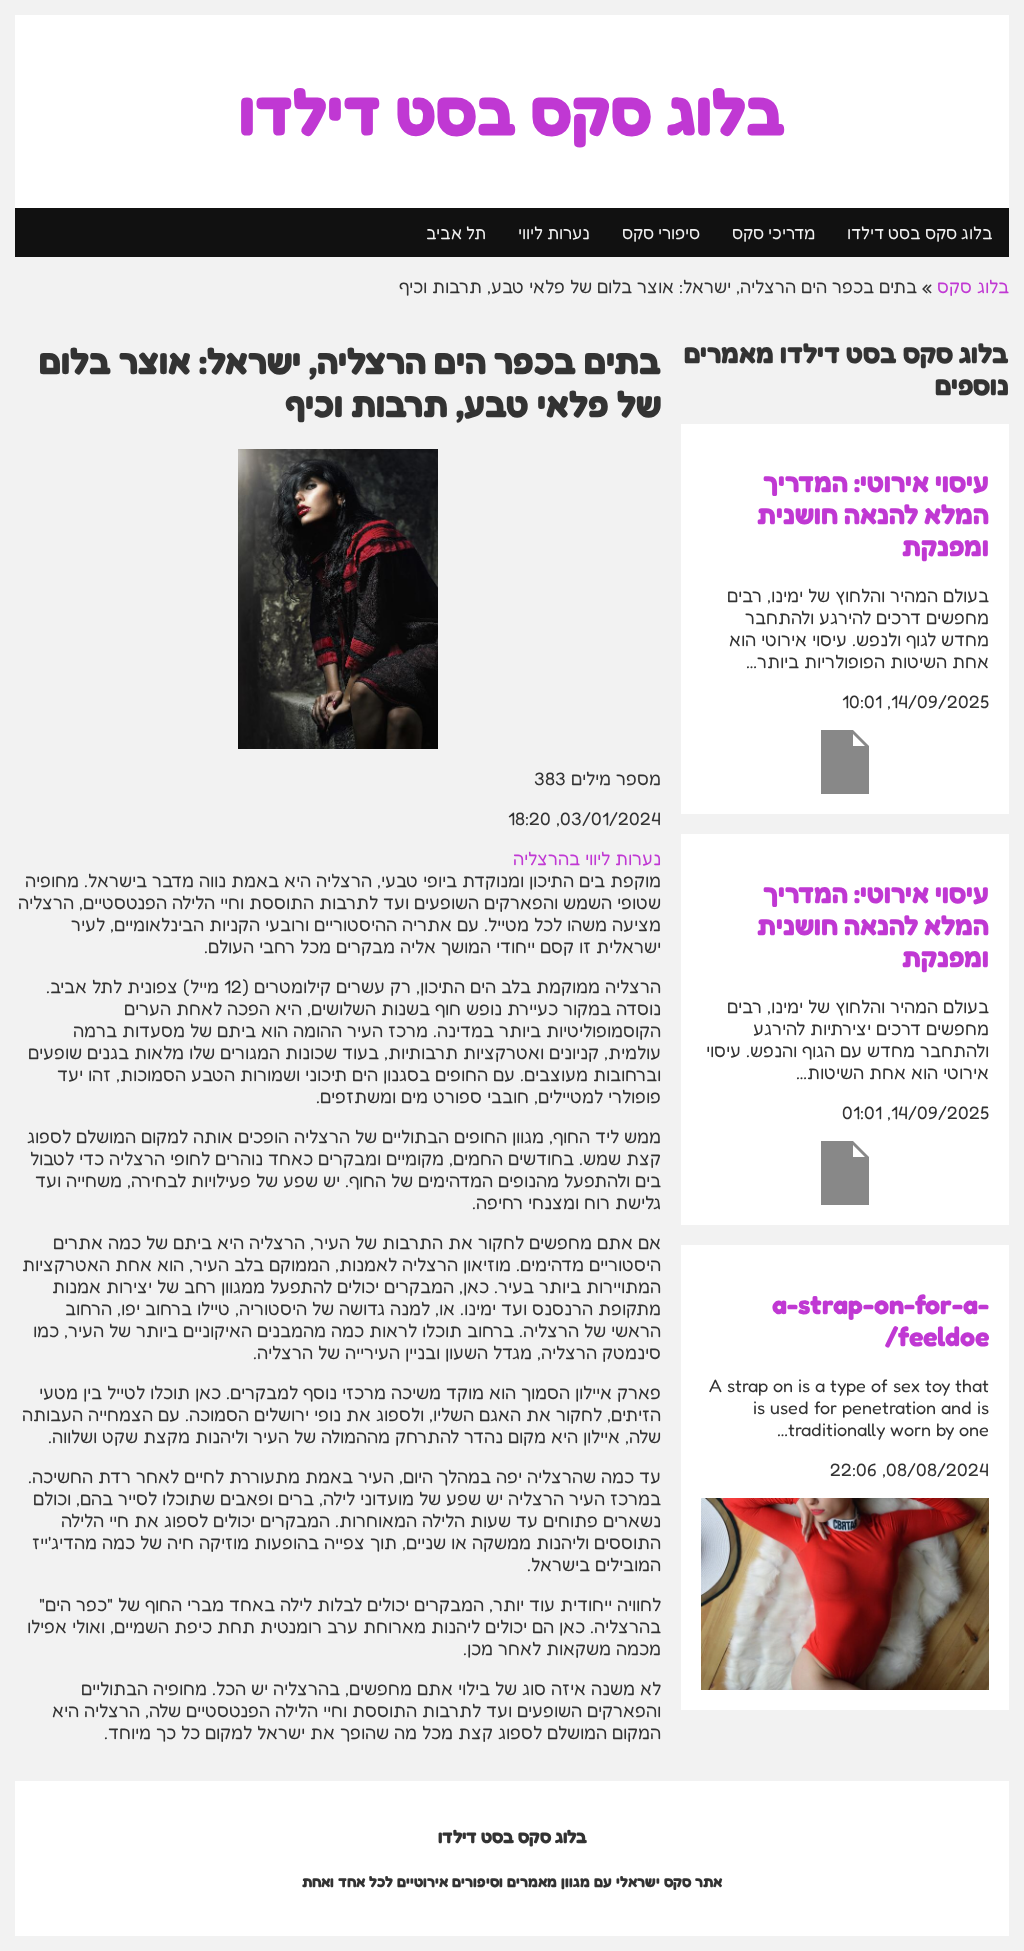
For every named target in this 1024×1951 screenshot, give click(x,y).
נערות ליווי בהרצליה (587, 858)
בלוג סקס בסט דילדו (512, 111)
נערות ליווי (554, 232)
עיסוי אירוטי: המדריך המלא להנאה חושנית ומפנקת (873, 514)
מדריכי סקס (773, 232)
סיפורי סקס (661, 232)
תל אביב (456, 232)
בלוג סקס (973, 286)
